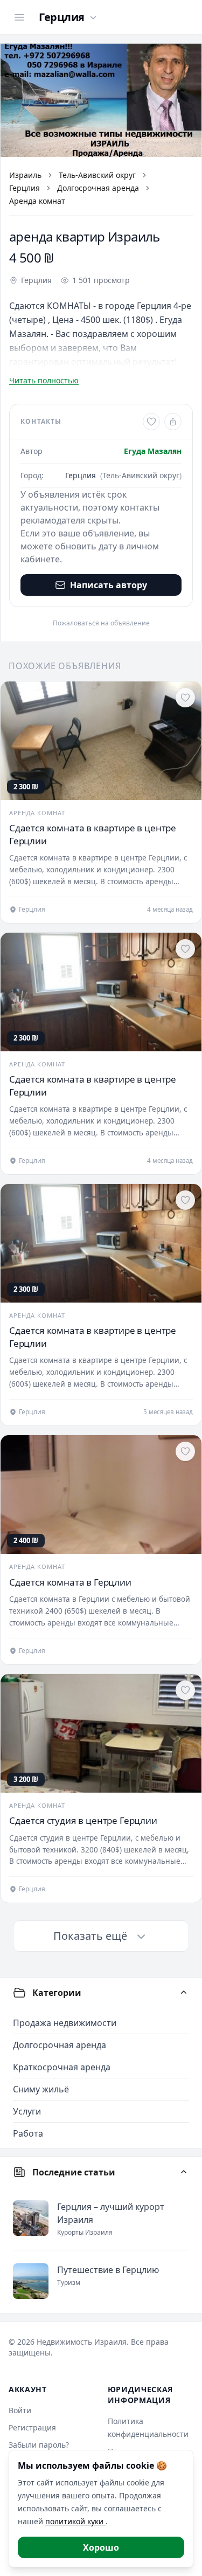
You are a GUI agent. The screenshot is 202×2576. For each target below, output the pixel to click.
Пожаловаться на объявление (101, 623)
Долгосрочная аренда (98, 188)
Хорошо (101, 2547)
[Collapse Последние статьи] (184, 2172)
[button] (101, 100)
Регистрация (32, 2427)
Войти (20, 2410)
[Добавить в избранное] (151, 422)
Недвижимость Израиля (82, 2342)
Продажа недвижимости (65, 2023)
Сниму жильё (41, 2089)
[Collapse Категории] (184, 1993)
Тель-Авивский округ (97, 175)
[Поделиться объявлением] (173, 422)
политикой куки (75, 2521)
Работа (28, 2133)
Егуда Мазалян (153, 451)
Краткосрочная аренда (62, 2067)
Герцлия (25, 188)
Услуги (27, 2111)
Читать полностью (44, 380)
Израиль (25, 175)
